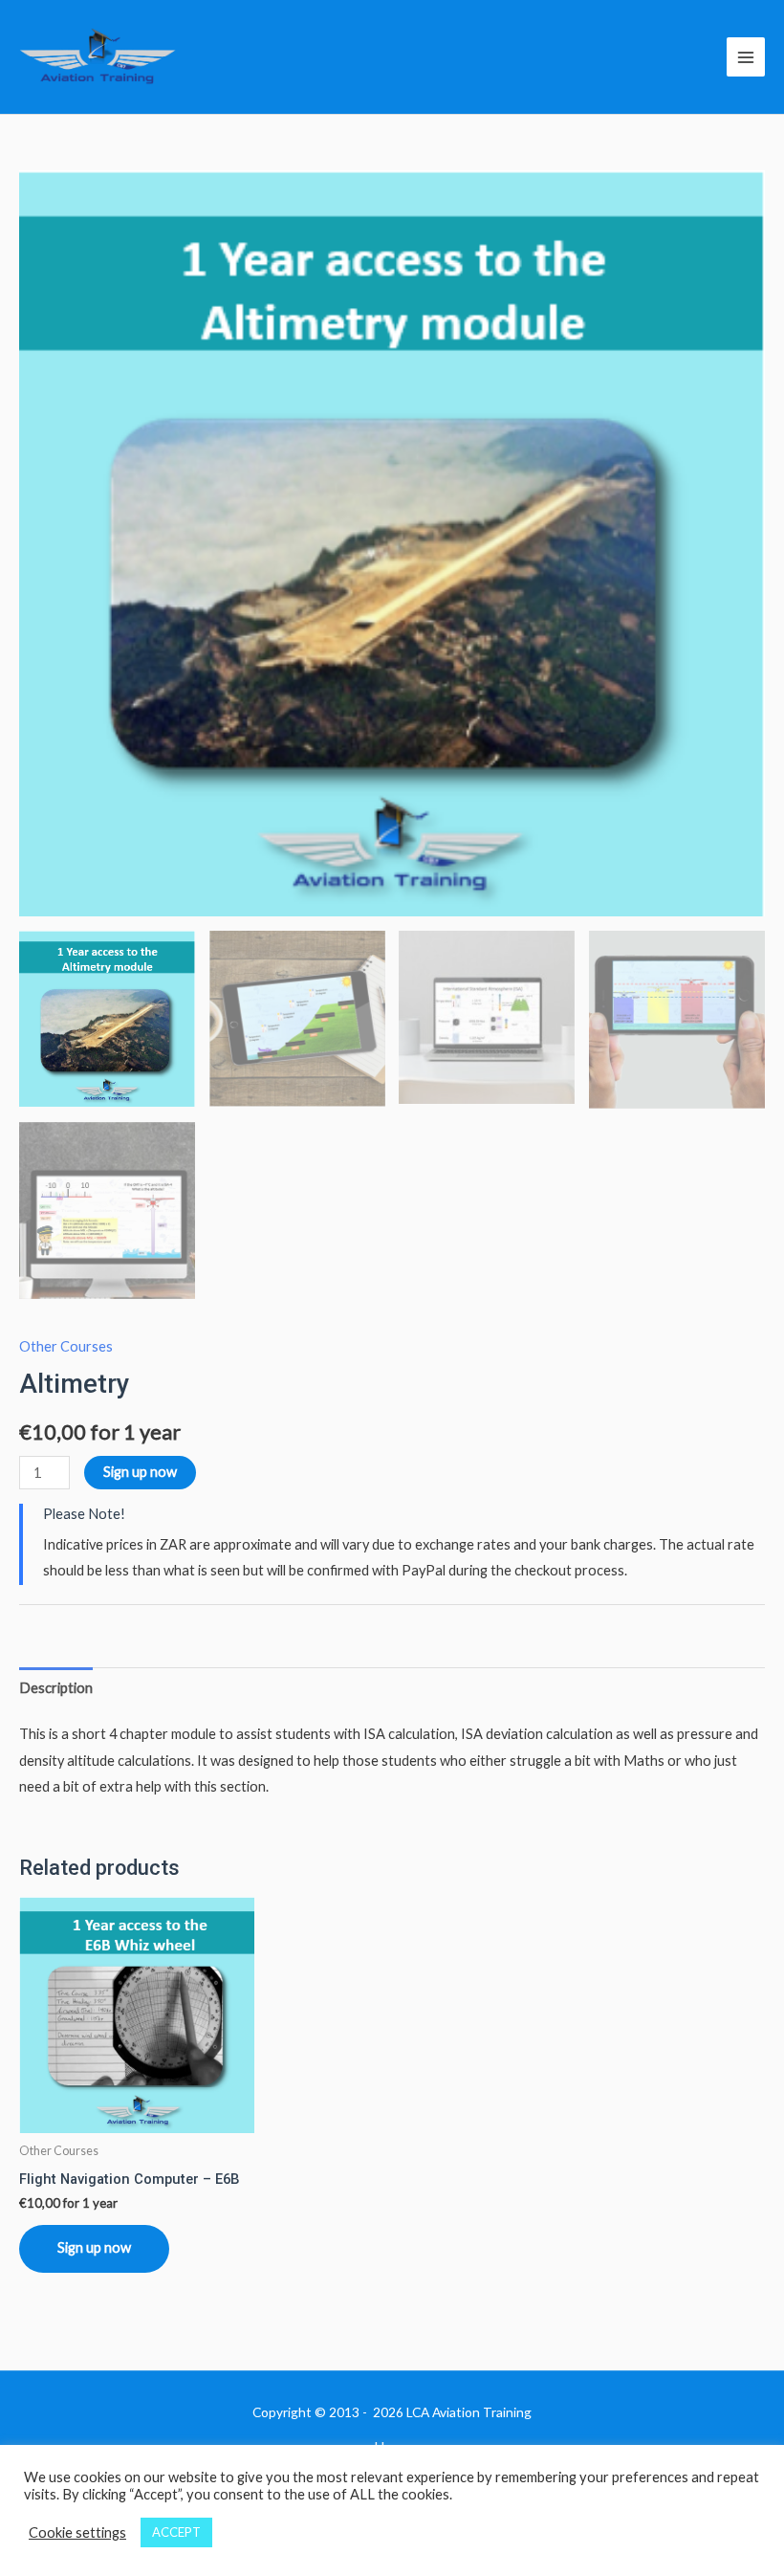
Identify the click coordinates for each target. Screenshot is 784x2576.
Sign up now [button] (94, 2247)
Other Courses (66, 1346)
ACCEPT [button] (176, 2532)
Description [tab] (56, 1688)
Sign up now (140, 1472)
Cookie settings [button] (77, 2532)
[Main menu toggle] (746, 56)
